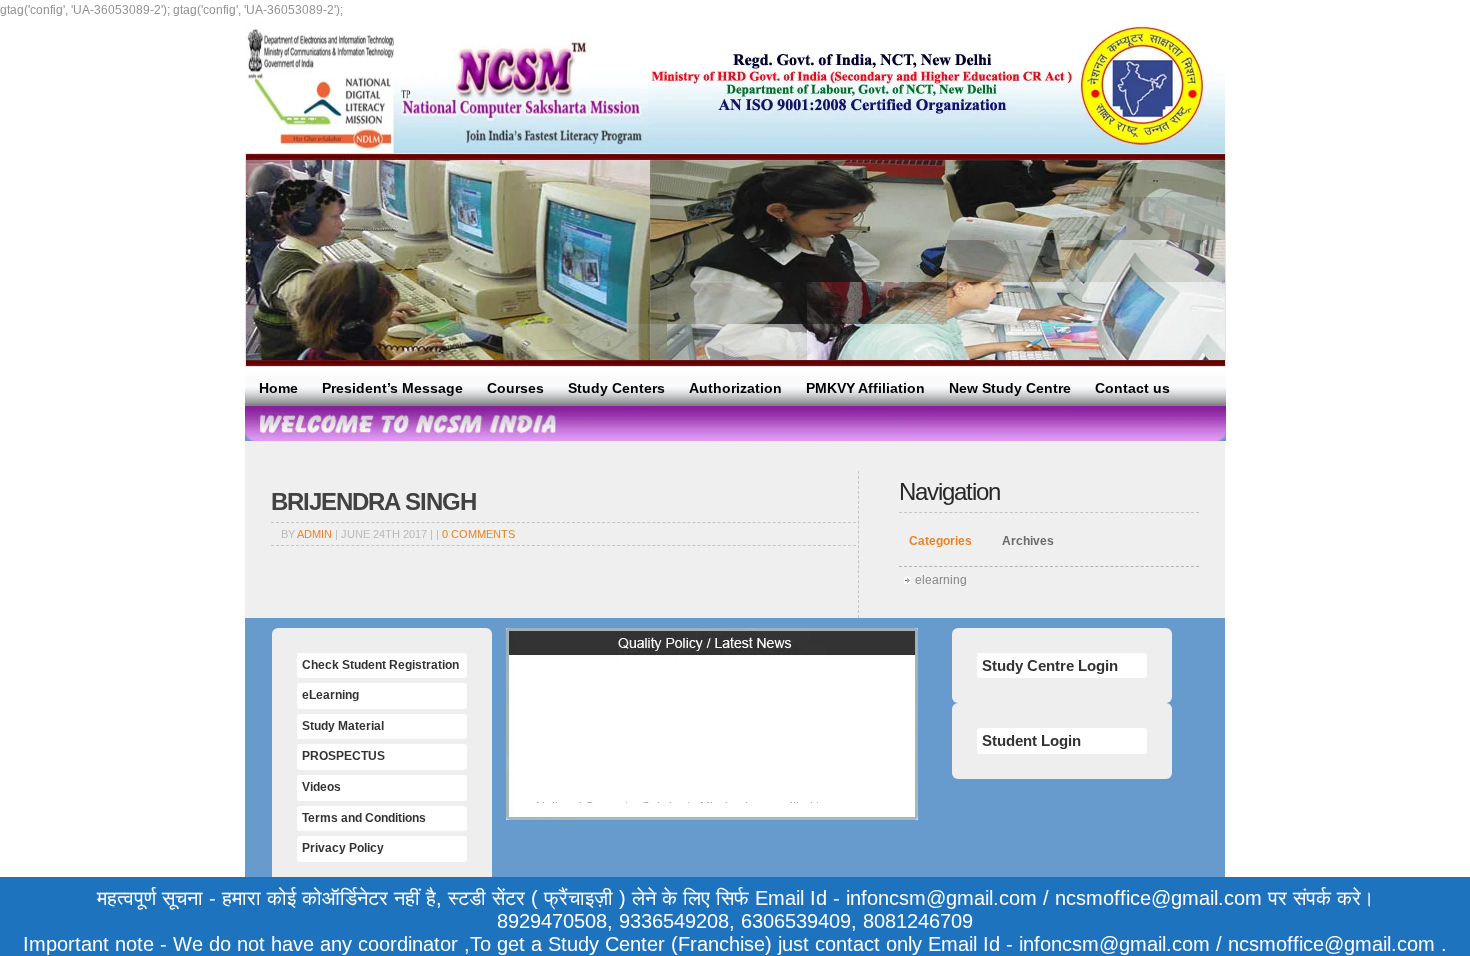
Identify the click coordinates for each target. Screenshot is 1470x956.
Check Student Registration (380, 665)
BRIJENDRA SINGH (373, 501)
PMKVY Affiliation (865, 388)
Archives (1028, 541)
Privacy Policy (343, 848)
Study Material (343, 726)
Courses (515, 388)
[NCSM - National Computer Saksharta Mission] (446, 87)
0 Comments (478, 534)
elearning (941, 580)
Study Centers (616, 388)
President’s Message (392, 388)
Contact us (1132, 388)
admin (314, 534)
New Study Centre (1010, 388)
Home (278, 388)
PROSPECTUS (343, 756)
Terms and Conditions (364, 818)
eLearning (330, 695)
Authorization (735, 388)
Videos (321, 787)
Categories (940, 541)
